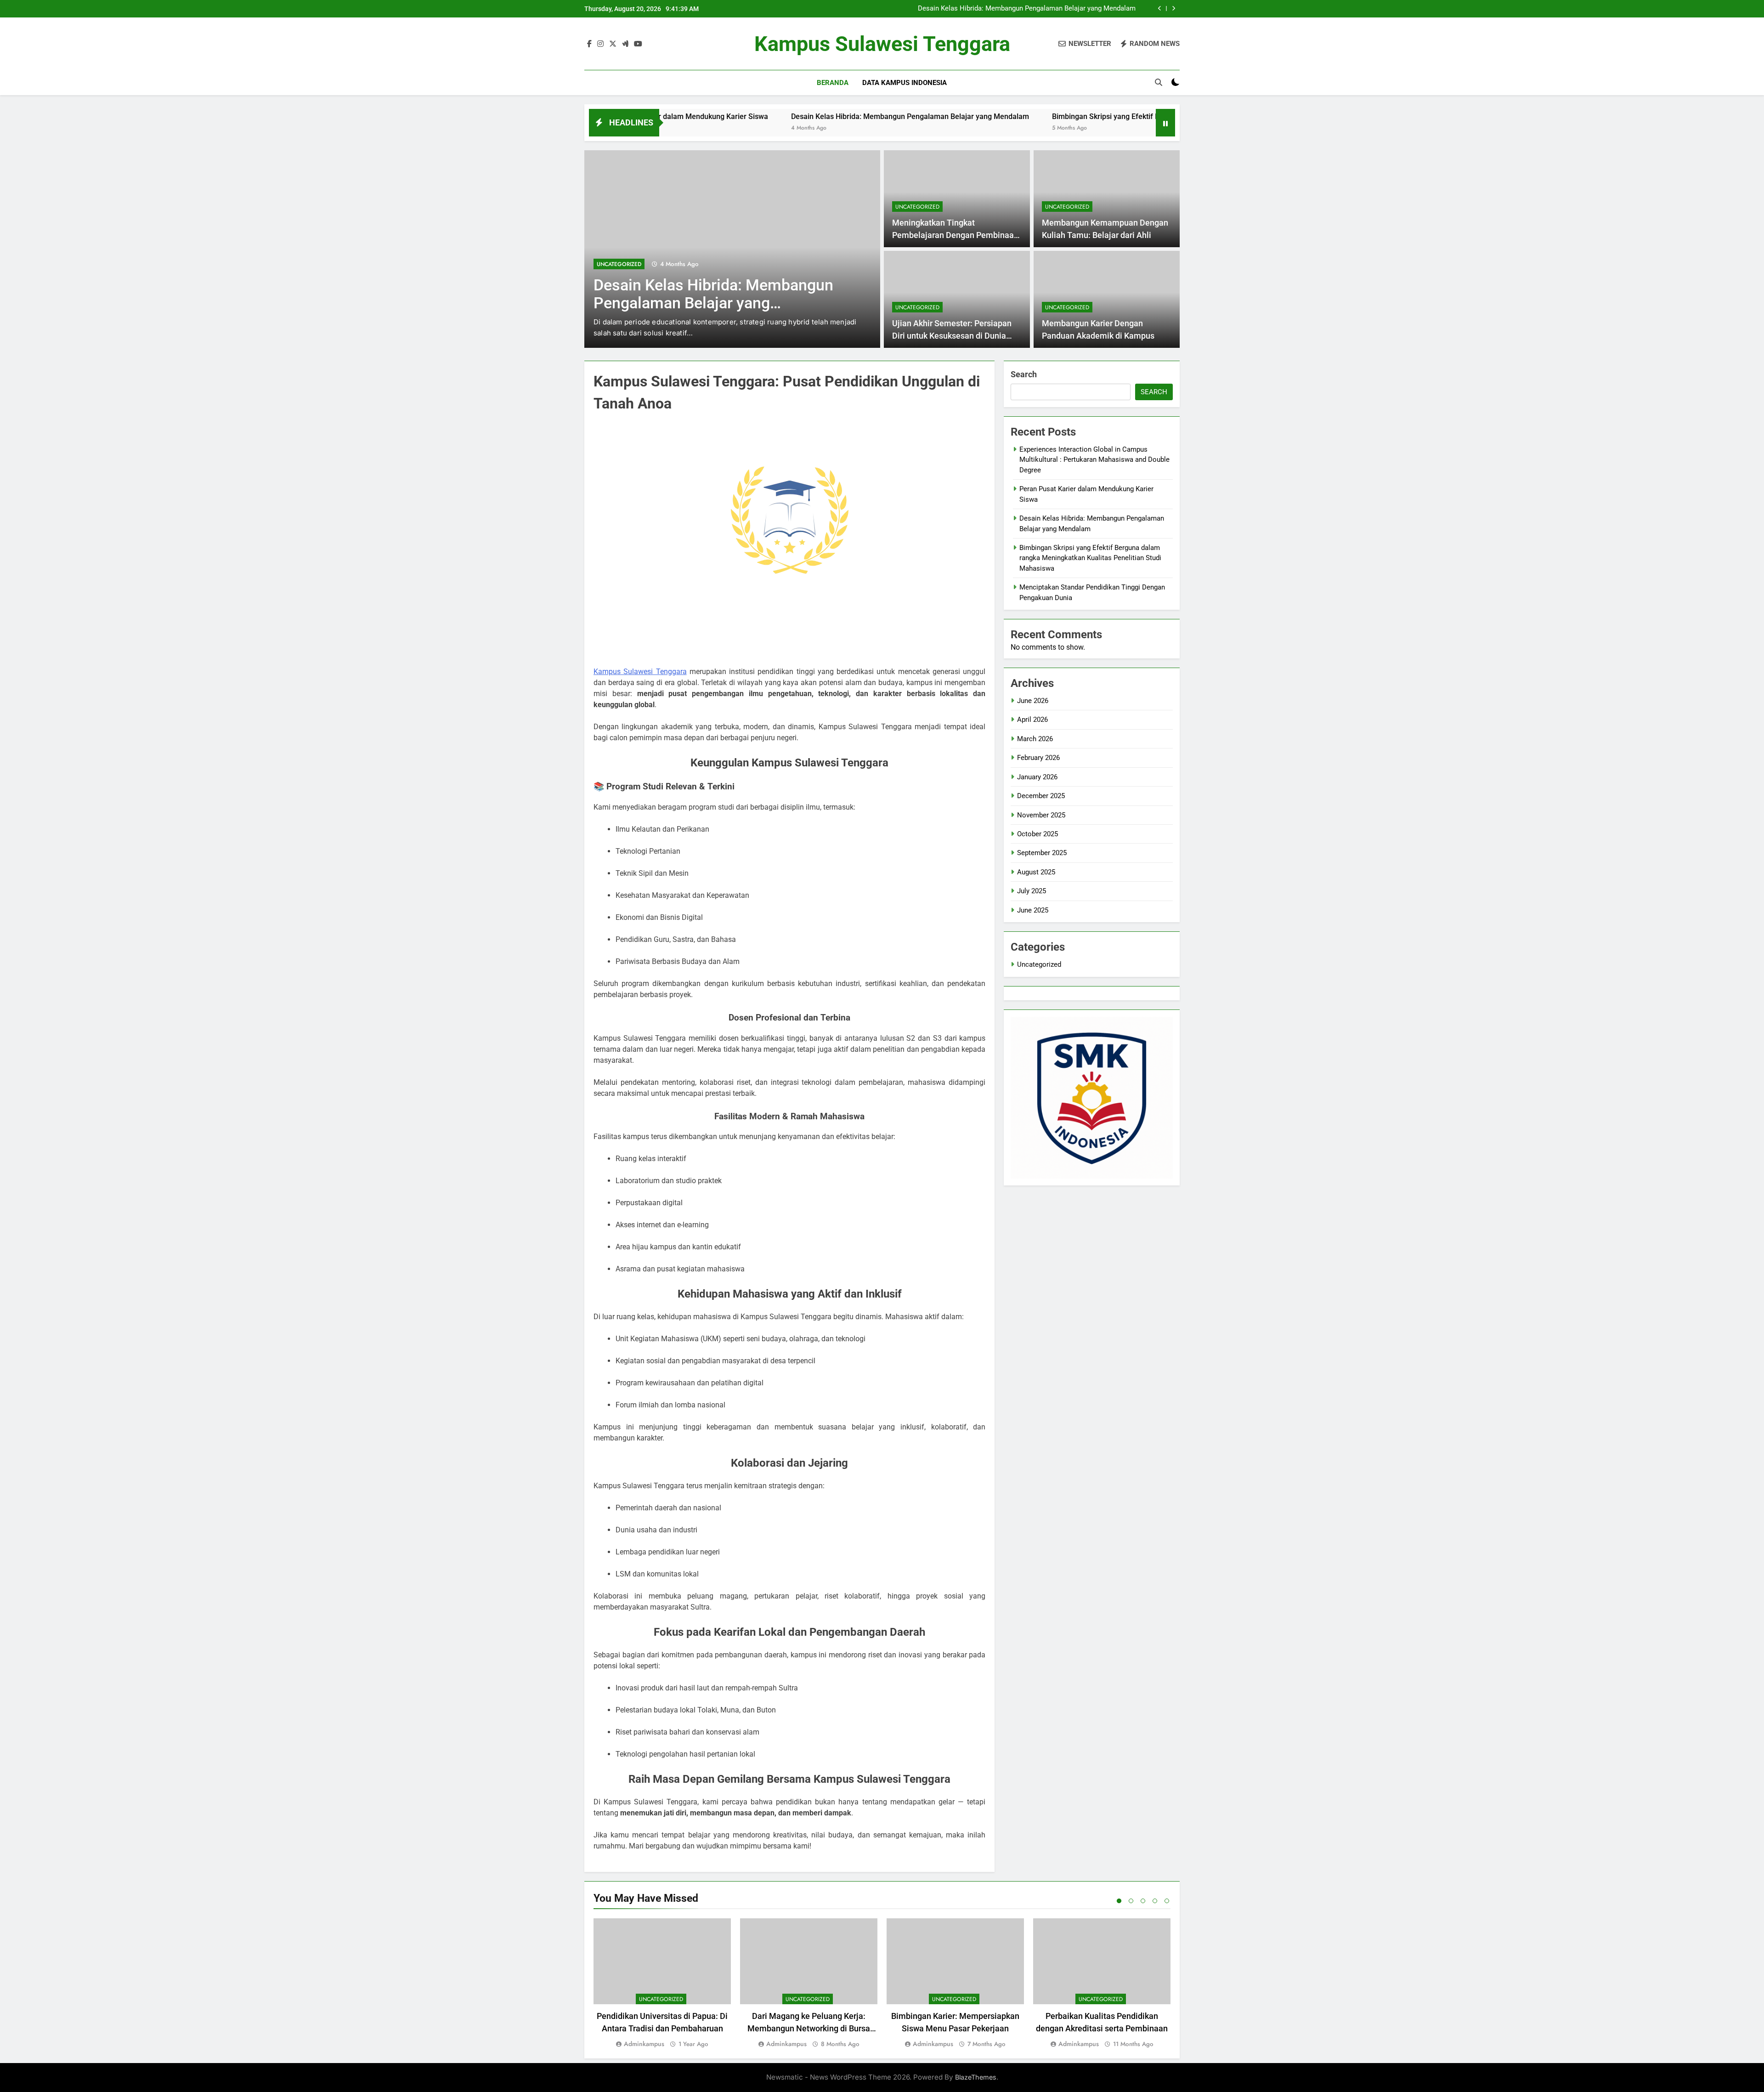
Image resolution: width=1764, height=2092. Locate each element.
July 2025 (1032, 891)
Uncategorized (619, 264)
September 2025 (1042, 853)
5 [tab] (1167, 1901)
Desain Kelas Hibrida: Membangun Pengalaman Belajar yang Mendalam (1027, 6)
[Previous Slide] (1160, 9)
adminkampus (644, 2044)
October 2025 (1037, 834)
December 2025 (1041, 796)
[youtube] (638, 44)
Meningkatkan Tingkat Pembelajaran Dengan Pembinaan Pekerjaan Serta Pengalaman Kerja (956, 235)
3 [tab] (1143, 1901)
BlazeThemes (976, 2077)
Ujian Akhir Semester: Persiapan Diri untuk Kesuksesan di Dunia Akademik (952, 336)
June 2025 (1033, 910)
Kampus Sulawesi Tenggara (882, 44)
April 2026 (1032, 720)
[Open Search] (1159, 82)
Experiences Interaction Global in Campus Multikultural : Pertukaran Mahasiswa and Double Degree (1094, 460)
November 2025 (1041, 815)
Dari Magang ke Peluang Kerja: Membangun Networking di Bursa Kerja (809, 2028)
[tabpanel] (662, 1984)
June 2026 (1033, 701)
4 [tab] (1155, 1901)
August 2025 (1036, 872)
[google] (625, 44)
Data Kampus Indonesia (905, 83)
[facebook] (589, 44)
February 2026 (1038, 758)
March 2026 (1035, 739)
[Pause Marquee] (1165, 123)
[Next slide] (1173, 9)
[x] (613, 44)
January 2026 (1037, 777)
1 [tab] (1119, 1901)
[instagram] (600, 44)
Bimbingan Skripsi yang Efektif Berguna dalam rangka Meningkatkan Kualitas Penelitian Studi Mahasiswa (1094, 116)
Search (1024, 374)
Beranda (833, 83)
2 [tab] (1131, 1901)
